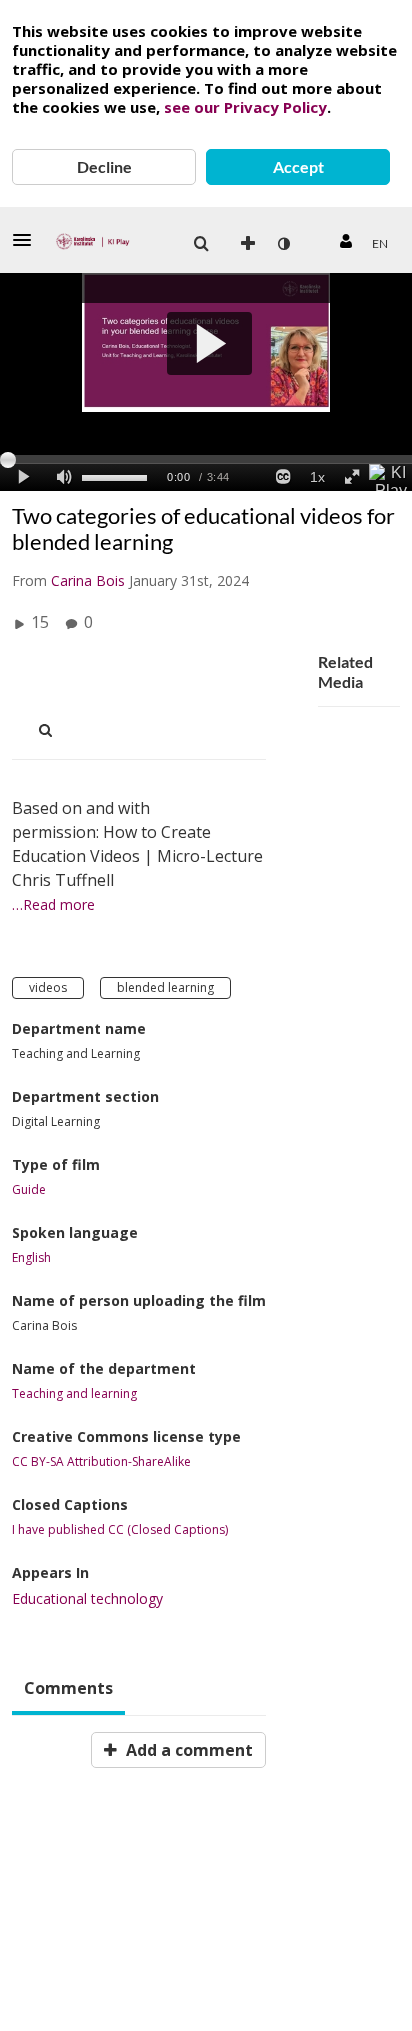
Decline (104, 166)
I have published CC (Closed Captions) (120, 1530)
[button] (28, 240)
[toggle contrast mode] (283, 244)
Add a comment (187, 1750)
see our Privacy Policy (245, 107)
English (31, 1258)
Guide (29, 1190)
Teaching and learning (74, 1394)
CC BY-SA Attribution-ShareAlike (101, 1462)
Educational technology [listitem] (87, 1598)
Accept (298, 166)
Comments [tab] (68, 1688)
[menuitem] (201, 244)
